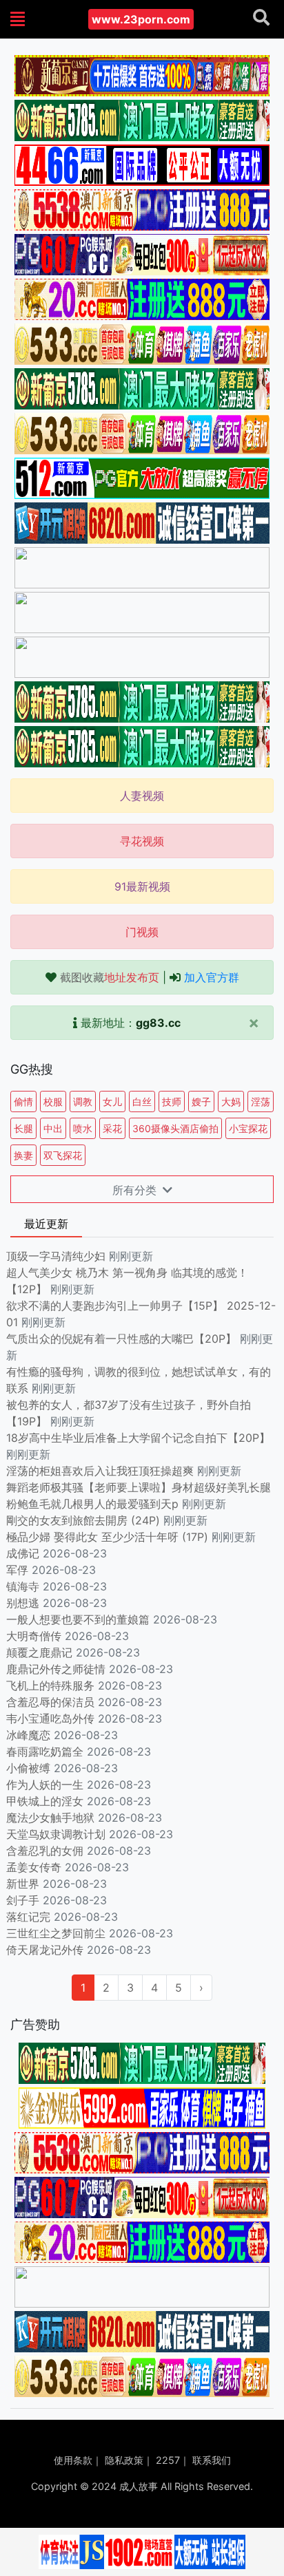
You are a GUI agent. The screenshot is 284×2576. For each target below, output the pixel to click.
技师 (172, 1101)
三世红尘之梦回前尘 (56, 1933)
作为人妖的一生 (45, 1785)
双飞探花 (63, 1155)
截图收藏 (110, 977)
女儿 (112, 1101)
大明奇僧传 (34, 1636)
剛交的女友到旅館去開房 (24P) (85, 1520)
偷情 (23, 1101)
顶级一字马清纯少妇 (56, 1256)
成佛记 (23, 1553)
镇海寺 (23, 1586)
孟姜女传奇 (34, 1867)
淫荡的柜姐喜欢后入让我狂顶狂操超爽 (102, 1471)
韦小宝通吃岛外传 (50, 1718)
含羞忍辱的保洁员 (50, 1702)
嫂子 (201, 1101)
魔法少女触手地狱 (50, 1818)
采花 (112, 1128)
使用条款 (73, 2460)
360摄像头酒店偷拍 (175, 1128)
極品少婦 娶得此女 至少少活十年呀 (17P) (107, 1537)
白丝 (142, 1101)
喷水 (83, 1128)
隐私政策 (124, 2460)
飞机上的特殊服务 (50, 1685)
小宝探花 (248, 1128)
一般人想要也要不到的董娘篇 (78, 1619)
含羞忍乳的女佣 (45, 1851)
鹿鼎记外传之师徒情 (56, 1669)
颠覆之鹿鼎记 (39, 1652)
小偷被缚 (28, 1768)
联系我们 (212, 2460)
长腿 (23, 1128)
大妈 (231, 1101)
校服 (53, 1101)
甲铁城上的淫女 (45, 1801)
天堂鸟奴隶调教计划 (56, 1834)
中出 (53, 1128)
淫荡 (261, 1101)
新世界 (23, 1884)
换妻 (23, 1155)
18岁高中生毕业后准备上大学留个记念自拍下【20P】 (138, 1438)
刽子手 (23, 1900)
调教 (83, 1101)
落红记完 (28, 1917)
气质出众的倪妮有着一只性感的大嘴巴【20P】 (121, 1339)
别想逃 (23, 1603)
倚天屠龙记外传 (45, 1950)
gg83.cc (158, 1023)
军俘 (17, 1570)
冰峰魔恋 (28, 1735)
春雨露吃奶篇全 (45, 1752)
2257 (168, 2460)
